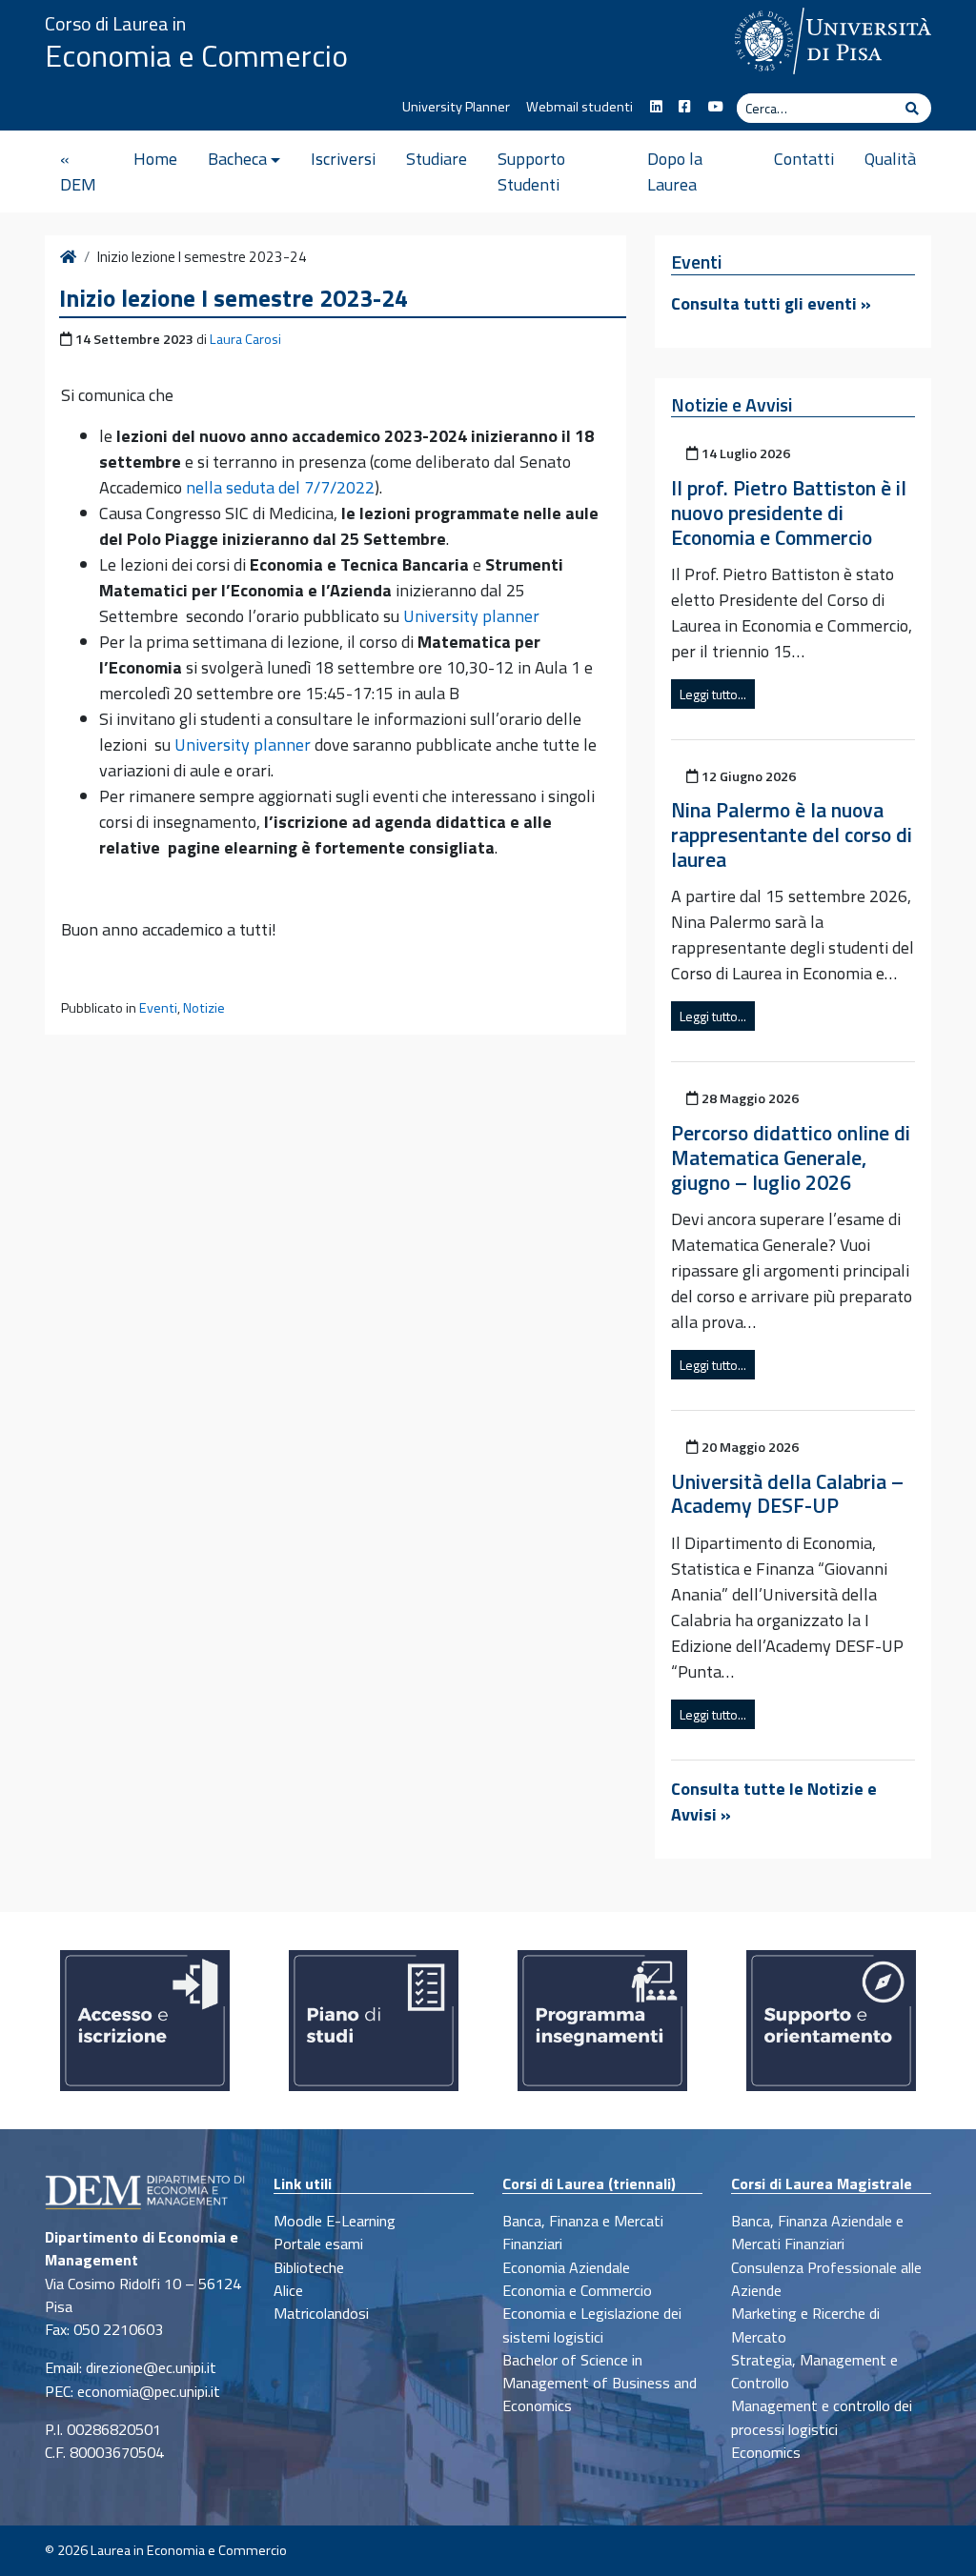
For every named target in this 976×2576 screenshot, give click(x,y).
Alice (288, 2290)
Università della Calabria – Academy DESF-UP (787, 1494)
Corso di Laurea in (115, 23)
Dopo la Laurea (675, 171)
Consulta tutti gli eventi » (771, 303)
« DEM (78, 171)
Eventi (158, 1008)
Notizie (204, 1008)
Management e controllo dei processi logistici (822, 2417)
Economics (766, 2452)
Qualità (890, 159)
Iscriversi (343, 159)
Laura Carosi (245, 339)
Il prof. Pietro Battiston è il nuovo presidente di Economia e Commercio (789, 513)
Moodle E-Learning (335, 2221)
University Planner (456, 107)
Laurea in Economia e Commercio (189, 2550)
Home (155, 159)
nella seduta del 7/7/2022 (280, 487)
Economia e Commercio (196, 55)
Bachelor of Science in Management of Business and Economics (600, 2383)
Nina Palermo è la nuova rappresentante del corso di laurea (792, 835)
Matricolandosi (321, 2313)
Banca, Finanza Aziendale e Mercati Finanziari (817, 2232)
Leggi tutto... (713, 694)
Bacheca (237, 159)
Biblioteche (309, 2267)
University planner (471, 616)
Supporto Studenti (531, 171)
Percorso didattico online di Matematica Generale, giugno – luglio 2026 (791, 1157)
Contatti (804, 159)
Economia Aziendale (566, 2267)
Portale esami (318, 2244)
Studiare (437, 159)
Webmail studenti (579, 107)
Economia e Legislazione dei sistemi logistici (592, 2324)
